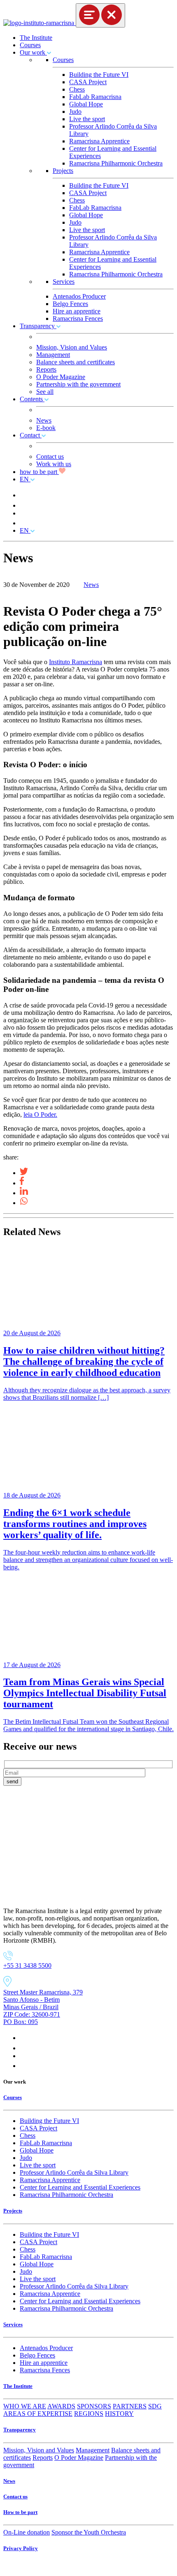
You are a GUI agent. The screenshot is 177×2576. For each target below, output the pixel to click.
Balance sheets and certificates (76, 362)
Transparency (38, 326)
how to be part (39, 472)
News (44, 420)
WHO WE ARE (25, 2406)
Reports (46, 369)
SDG (155, 2406)
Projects (63, 171)
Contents (32, 399)
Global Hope (86, 104)
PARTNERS (130, 2406)
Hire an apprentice (77, 311)
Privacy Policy (21, 2548)
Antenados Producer (79, 296)
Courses (30, 45)
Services (64, 282)
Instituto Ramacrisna (76, 662)
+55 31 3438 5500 (27, 1965)
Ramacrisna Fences (78, 319)
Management (53, 355)
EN (25, 479)
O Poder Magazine (61, 377)
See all (45, 392)
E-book (46, 428)
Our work (33, 52)
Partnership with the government (78, 384)
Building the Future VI (99, 75)
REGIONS (89, 2414)
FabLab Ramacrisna (95, 97)
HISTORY (119, 2414)
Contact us (50, 457)
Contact (31, 435)
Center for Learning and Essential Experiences (80, 2187)
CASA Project (88, 82)
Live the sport (87, 119)
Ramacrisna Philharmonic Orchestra (116, 163)
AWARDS (61, 2406)
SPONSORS (94, 2406)
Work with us (54, 464)
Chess (77, 89)
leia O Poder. (40, 1114)
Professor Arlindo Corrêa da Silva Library (74, 2172)
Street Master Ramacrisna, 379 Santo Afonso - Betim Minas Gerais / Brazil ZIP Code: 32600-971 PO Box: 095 (43, 2007)
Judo (75, 112)
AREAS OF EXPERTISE (38, 2414)
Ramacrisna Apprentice (99, 141)
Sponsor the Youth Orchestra (89, 2532)
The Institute (36, 38)
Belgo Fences (70, 304)
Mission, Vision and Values (72, 347)
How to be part (20, 2512)
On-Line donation (27, 2532)
